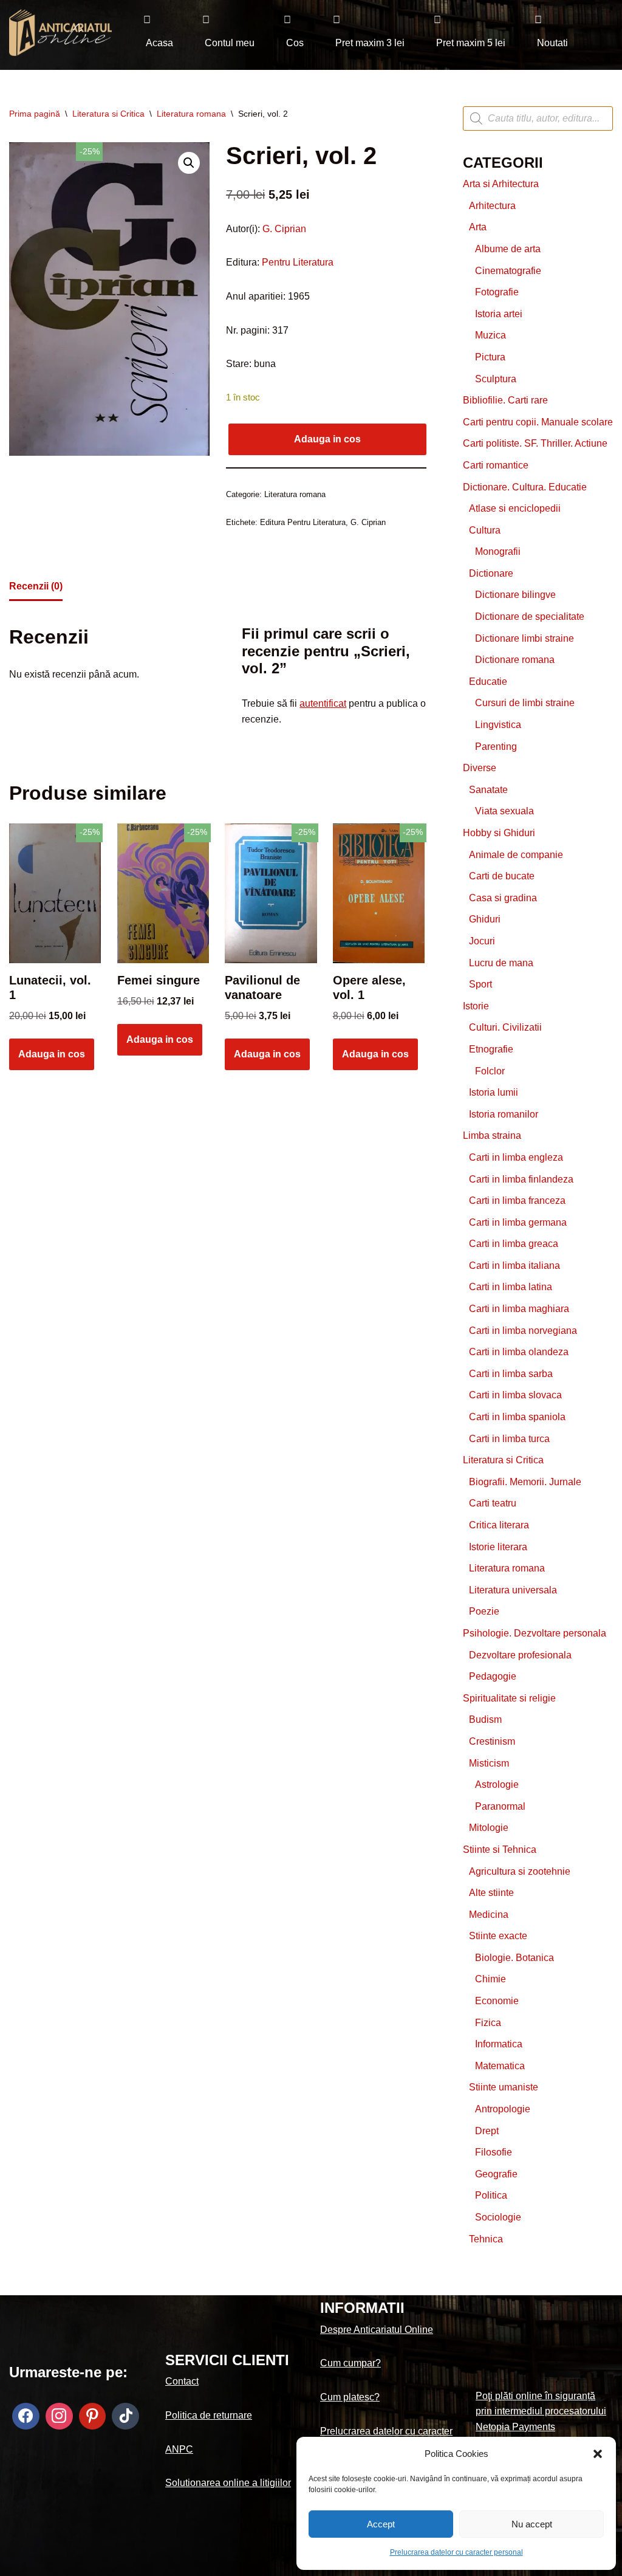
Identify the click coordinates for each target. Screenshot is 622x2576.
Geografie (496, 2174)
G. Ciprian (284, 229)
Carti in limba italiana (514, 1266)
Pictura (490, 357)
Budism (485, 1719)
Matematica (500, 2066)
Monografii (498, 551)
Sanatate (488, 790)
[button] (598, 2454)
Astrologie (497, 1784)
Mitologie (489, 1828)
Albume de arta (508, 249)
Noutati (552, 43)
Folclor (490, 1071)
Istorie (476, 1006)
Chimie (490, 1979)
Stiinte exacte (498, 1936)
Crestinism (492, 1741)
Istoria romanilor (504, 1114)
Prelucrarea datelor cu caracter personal (456, 2552)
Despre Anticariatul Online (377, 2330)
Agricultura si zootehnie (520, 1871)
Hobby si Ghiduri (499, 833)
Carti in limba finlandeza (521, 1179)
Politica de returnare (209, 2415)
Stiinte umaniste (504, 2087)
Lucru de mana (501, 963)
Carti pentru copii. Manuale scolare (538, 422)
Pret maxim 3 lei (370, 43)
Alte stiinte (491, 1893)
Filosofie (494, 2152)
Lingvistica (498, 725)
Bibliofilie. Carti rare (505, 400)
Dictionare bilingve (515, 595)
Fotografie (497, 292)
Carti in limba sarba (511, 1374)
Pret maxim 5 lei (471, 43)
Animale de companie (516, 855)
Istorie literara (498, 1547)
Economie (497, 2001)
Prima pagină (35, 114)
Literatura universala (513, 1590)
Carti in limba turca (509, 1439)
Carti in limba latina (511, 1287)
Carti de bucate (502, 876)
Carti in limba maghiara (519, 1309)
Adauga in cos (327, 439)
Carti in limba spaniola (517, 1417)
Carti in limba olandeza (519, 1352)
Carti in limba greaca (514, 1244)
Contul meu (230, 43)
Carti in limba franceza (517, 1200)
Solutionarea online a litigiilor (228, 2483)
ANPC (179, 2449)
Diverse (480, 768)
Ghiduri (485, 919)
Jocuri (482, 941)
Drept (487, 2131)
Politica (491, 2195)
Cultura (485, 530)
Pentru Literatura (296, 262)
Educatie (488, 682)
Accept (381, 2524)
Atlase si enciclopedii (515, 508)
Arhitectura (492, 206)
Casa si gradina (503, 898)
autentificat (323, 703)
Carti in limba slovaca (515, 1395)
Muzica (490, 335)
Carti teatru (493, 1503)
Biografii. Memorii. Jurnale (525, 1482)
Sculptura (496, 379)
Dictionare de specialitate (530, 617)
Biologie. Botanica (514, 1958)
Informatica (499, 2044)
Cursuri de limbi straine (525, 703)
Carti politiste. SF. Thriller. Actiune (535, 443)
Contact (182, 2381)
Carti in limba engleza (516, 1157)
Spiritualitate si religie (509, 1698)
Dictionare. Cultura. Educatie (525, 487)
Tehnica (486, 2239)
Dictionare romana (515, 660)
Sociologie (498, 2217)
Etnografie (491, 1049)
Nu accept (532, 2524)
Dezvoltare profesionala (520, 1655)
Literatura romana (191, 114)
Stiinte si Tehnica (500, 1850)
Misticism (489, 1763)
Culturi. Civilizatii (505, 1027)
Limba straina (492, 1135)
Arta (478, 227)
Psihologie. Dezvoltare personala (535, 1633)
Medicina (489, 1915)
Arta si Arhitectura (501, 184)
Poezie (484, 1611)
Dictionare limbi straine (525, 638)
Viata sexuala (504, 811)
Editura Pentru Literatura (303, 522)
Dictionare (491, 573)
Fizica (488, 2023)
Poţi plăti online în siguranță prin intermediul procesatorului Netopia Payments (541, 2411)
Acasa (159, 43)
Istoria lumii (494, 1092)
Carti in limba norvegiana (523, 1331)
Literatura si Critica (108, 114)
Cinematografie (508, 271)
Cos (295, 43)
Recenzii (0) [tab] (36, 586)
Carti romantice (496, 465)
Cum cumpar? (350, 2363)
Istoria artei (499, 314)
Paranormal (500, 1806)
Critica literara (499, 1525)
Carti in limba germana (518, 1222)
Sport (480, 984)
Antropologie (503, 2109)
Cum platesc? (350, 2397)
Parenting (496, 747)
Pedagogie (493, 1676)
